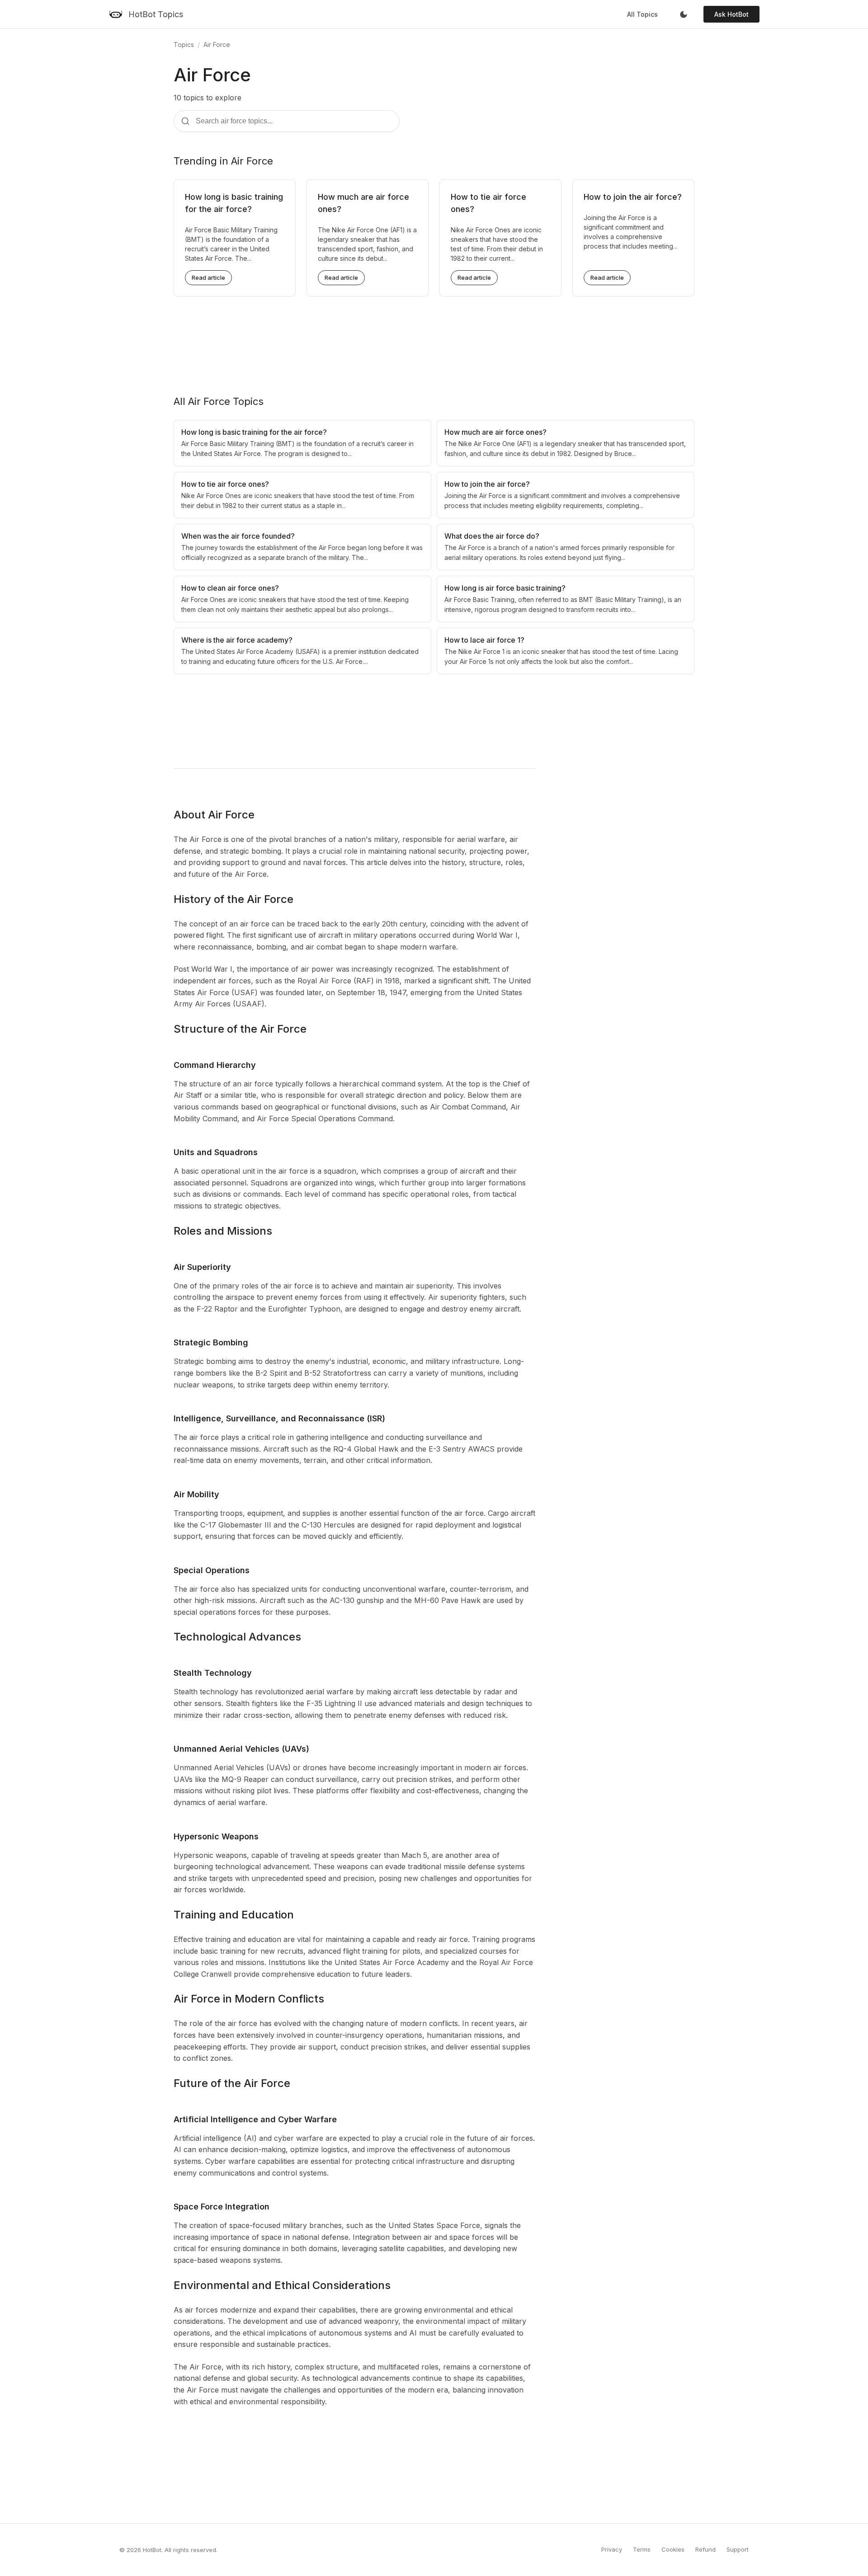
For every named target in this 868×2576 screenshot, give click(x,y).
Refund (705, 2549)
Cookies (673, 2549)
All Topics (642, 14)
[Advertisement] (434, 338)
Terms (642, 2549)
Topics (184, 45)
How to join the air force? (633, 197)
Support (738, 2549)
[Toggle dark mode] (684, 14)
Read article (208, 277)
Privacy (612, 2549)
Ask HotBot (731, 14)
